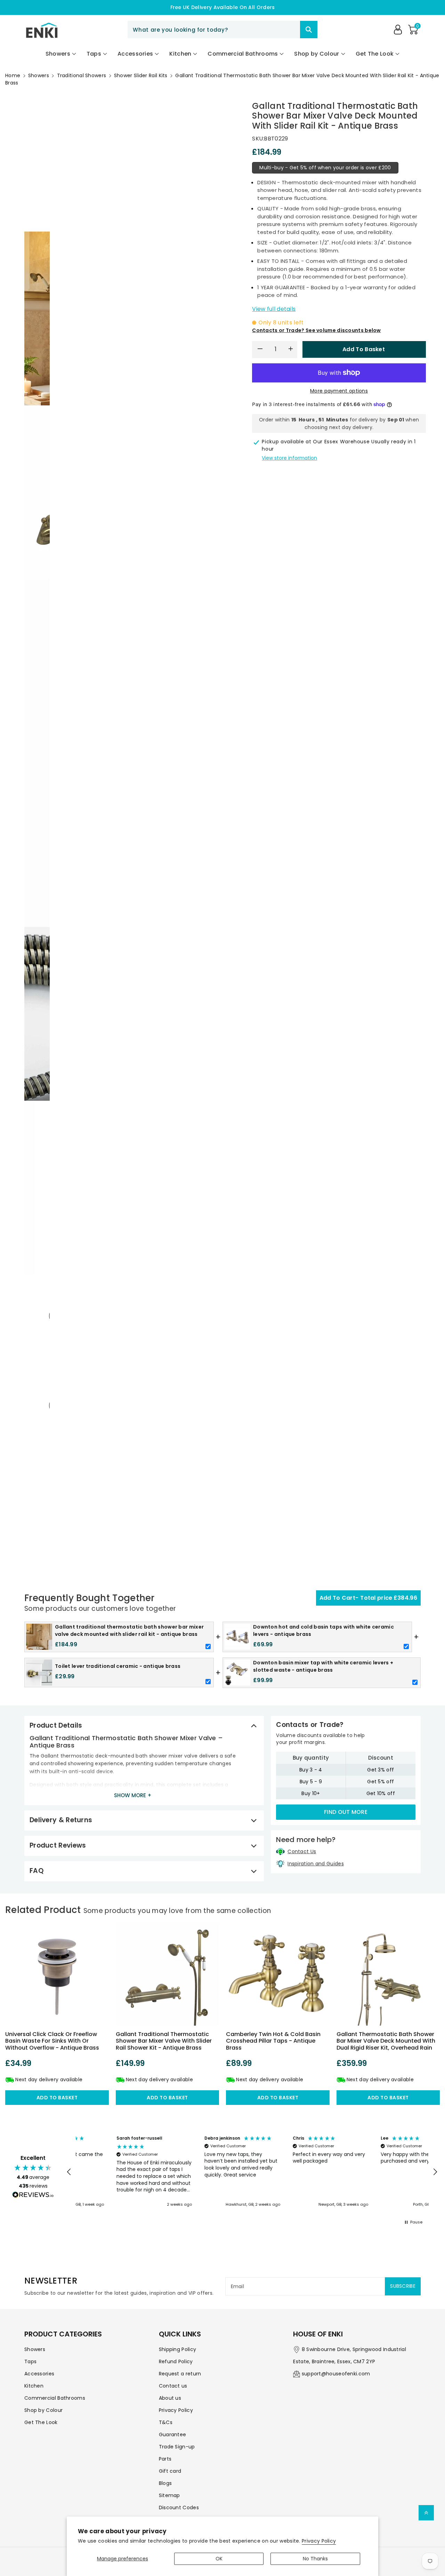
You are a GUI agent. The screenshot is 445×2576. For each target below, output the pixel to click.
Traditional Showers (82, 75)
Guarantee (173, 2434)
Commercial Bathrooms (55, 2398)
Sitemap (169, 2495)
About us (170, 2398)
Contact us (173, 2386)
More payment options (339, 391)
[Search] (309, 30)
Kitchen (34, 2386)
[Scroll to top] (426, 2513)
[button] (413, 30)
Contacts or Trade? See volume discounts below (317, 330)
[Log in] (398, 30)
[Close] (288, 30)
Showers (39, 75)
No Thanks (315, 2559)
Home (13, 75)
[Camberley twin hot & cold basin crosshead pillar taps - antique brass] (278, 1974)
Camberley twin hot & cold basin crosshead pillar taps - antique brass (273, 2041)
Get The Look (41, 2422)
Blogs (165, 2483)
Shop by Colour (43, 2410)
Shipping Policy (178, 2349)
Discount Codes (179, 2508)
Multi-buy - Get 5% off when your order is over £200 (325, 168)
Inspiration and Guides (316, 1864)
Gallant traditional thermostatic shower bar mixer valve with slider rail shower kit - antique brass (164, 2041)
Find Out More (346, 1812)
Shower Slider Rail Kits (141, 75)
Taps (30, 2361)
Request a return (180, 2374)
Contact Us (302, 1851)
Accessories (39, 2374)
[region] (252, 2172)
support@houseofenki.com (336, 2374)
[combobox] (222, 30)
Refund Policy (176, 2361)
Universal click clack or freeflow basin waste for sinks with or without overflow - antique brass (52, 2041)
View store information (289, 458)
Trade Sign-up (177, 2447)
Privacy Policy (319, 2541)
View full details (274, 309)
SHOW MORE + (133, 1795)
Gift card (170, 2471)
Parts (165, 2459)
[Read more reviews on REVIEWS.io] (33, 2196)
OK (219, 2559)
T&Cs (166, 2422)
